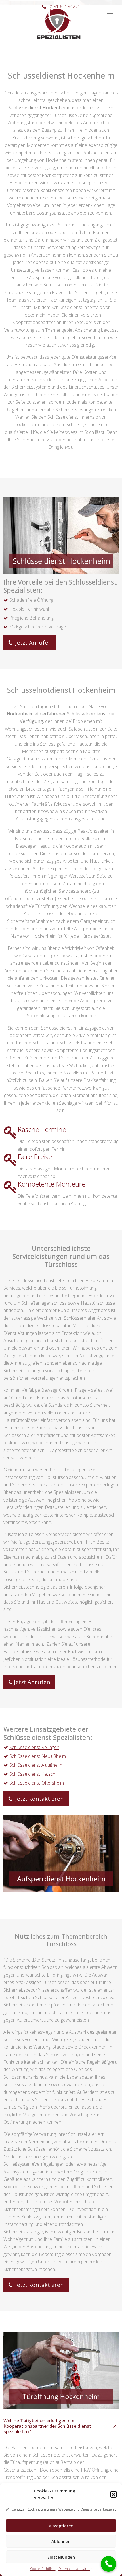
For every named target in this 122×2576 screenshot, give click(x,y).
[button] (113, 2494)
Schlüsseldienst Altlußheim (36, 1765)
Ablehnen (61, 2541)
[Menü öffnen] (110, 13)
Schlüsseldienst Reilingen (34, 1747)
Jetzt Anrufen (33, 643)
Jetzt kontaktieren (39, 1799)
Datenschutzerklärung (75, 2569)
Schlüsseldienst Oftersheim (37, 1783)
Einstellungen (61, 2557)
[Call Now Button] (109, 2564)
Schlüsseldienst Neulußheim (38, 1756)
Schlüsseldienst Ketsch (32, 1774)
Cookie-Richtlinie (43, 2569)
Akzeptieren (61, 2526)
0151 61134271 (64, 7)
